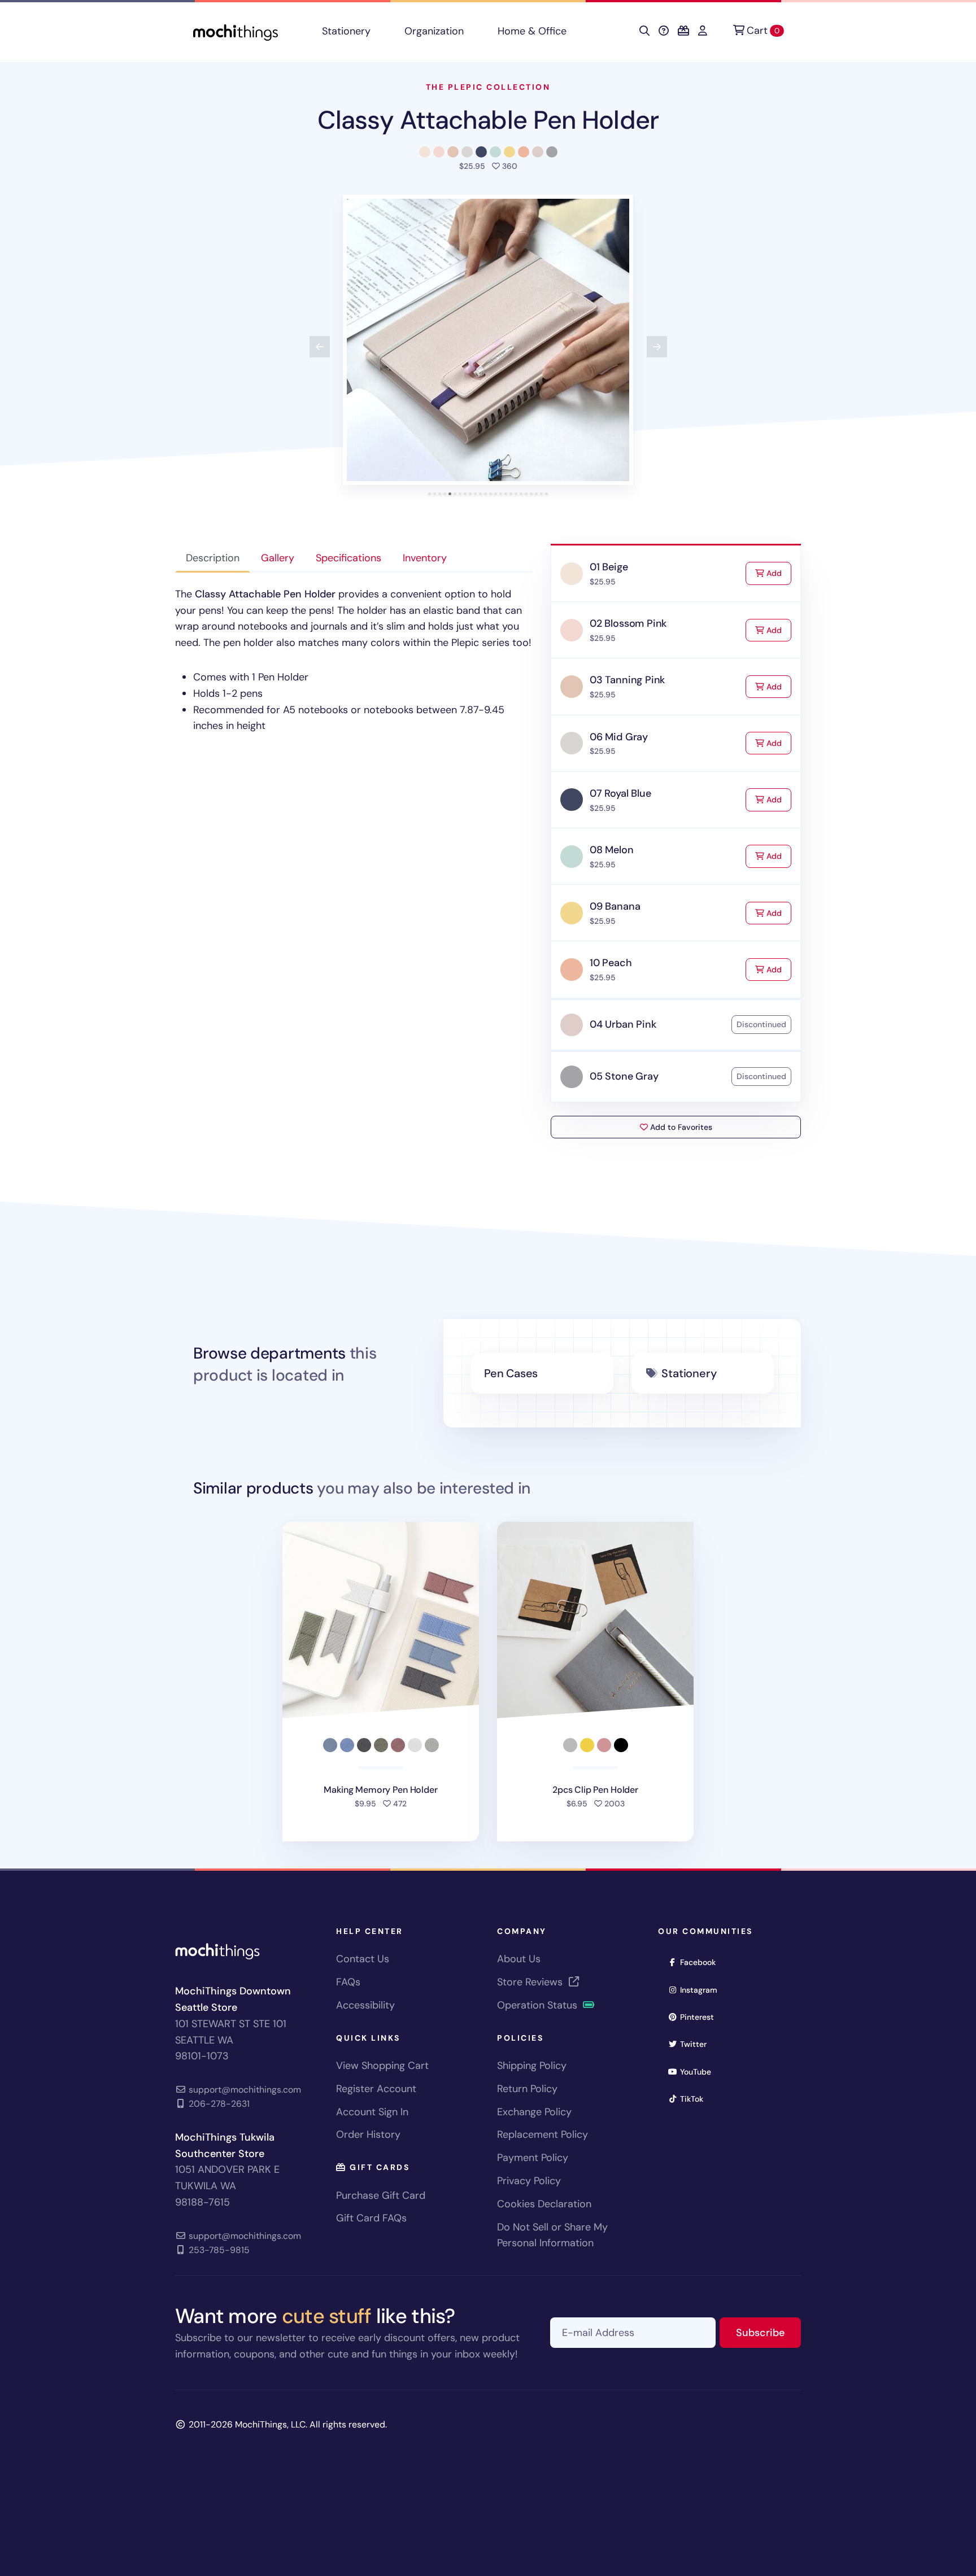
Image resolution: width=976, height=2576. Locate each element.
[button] (488, 340)
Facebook (701, 1962)
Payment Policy (533, 2158)
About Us (519, 1959)
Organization (434, 31)
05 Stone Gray (624, 1076)
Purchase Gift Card (381, 2195)
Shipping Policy (532, 2066)
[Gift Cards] (683, 31)
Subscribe (768, 2332)
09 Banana (615, 906)
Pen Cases (511, 1373)
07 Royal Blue (620, 793)
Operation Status (539, 2005)
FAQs (348, 1982)
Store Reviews (531, 1982)
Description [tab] (213, 558)
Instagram (702, 1990)
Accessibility (365, 2005)
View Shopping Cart (382, 2066)
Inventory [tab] (425, 558)
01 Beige (609, 567)
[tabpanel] (354, 660)
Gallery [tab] (278, 558)
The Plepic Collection (488, 87)
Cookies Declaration (544, 2204)
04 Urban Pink (623, 1024)
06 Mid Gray (619, 737)
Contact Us (363, 1959)
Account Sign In (372, 2112)
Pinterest (701, 2017)
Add (778, 573)
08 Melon (612, 850)
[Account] (703, 31)
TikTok (695, 2099)
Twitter (697, 2044)
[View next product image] (657, 347)
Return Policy (527, 2089)
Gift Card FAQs (371, 2218)
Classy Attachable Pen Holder (488, 120)
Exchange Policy (534, 2112)
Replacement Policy (543, 2134)
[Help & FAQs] (664, 31)
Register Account (376, 2089)
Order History (368, 2134)
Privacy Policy (529, 2181)
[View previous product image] (320, 347)
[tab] (430, 494)
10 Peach (611, 963)
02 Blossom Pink (628, 623)
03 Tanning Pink (627, 680)
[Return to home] (236, 31)
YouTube (699, 2071)
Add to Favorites (680, 1127)
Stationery (346, 31)
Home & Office (532, 31)
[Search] (644, 31)
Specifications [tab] (348, 558)
